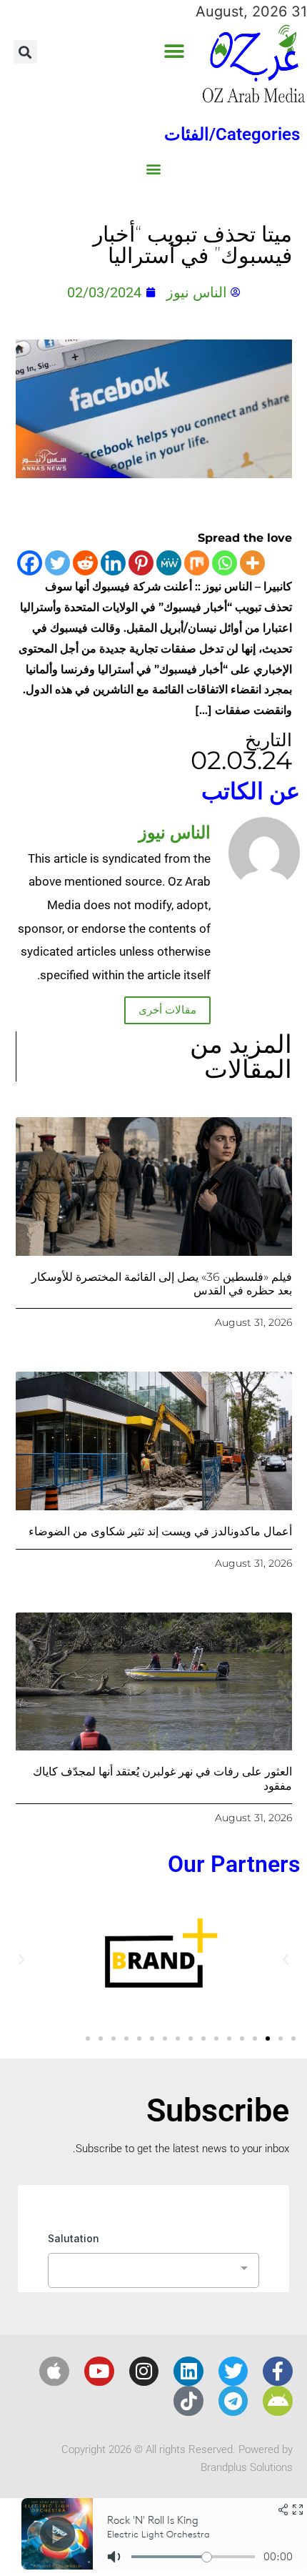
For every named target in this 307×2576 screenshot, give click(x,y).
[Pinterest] (141, 563)
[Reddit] (85, 563)
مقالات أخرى (167, 1010)
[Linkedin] (113, 563)
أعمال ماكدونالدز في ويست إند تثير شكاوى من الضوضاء (160, 1531)
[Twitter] (57, 563)
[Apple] (54, 2372)
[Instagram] (144, 2372)
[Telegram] (233, 2401)
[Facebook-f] (278, 2372)
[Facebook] (30, 563)
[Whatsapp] (225, 563)
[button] (175, 52)
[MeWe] (169, 563)
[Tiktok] (188, 2401)
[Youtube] (99, 2372)
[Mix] (197, 563)
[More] (252, 563)
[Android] (278, 2401)
